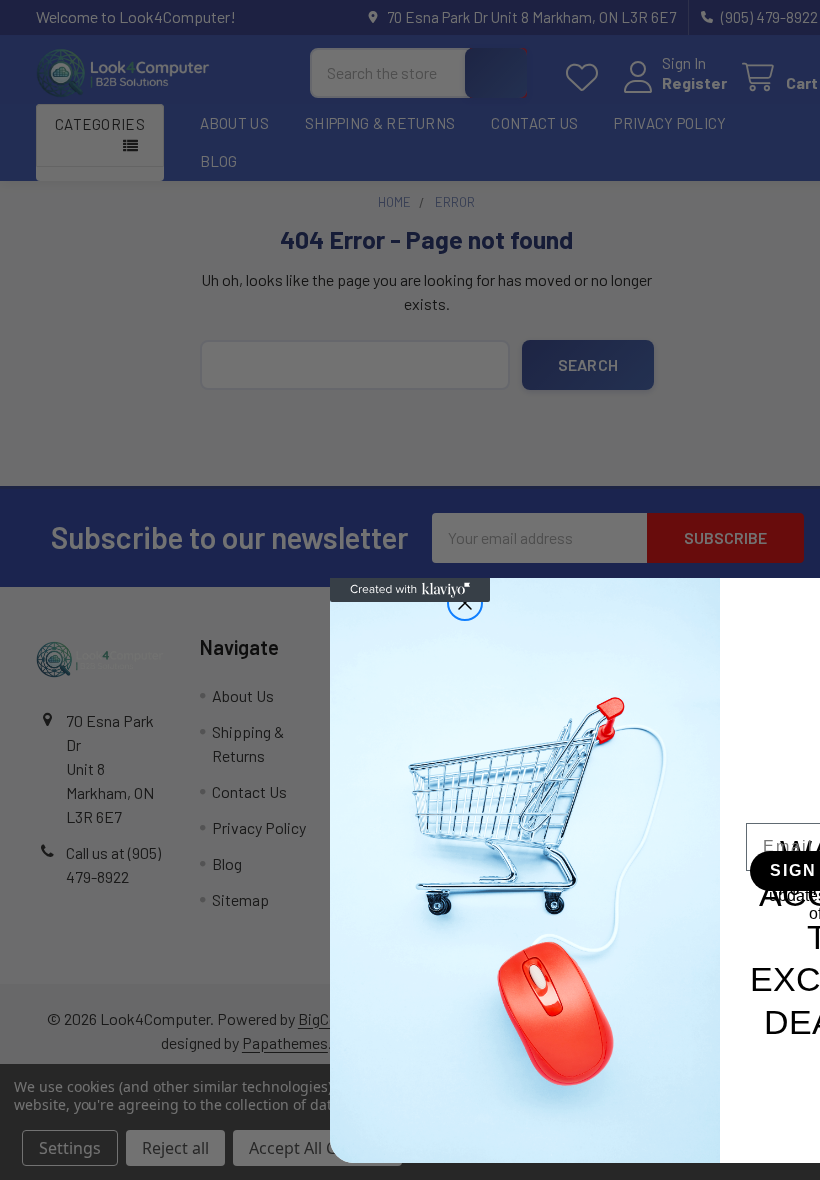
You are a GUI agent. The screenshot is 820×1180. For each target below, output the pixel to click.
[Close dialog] (465, 603)
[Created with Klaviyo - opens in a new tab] (410, 590)
